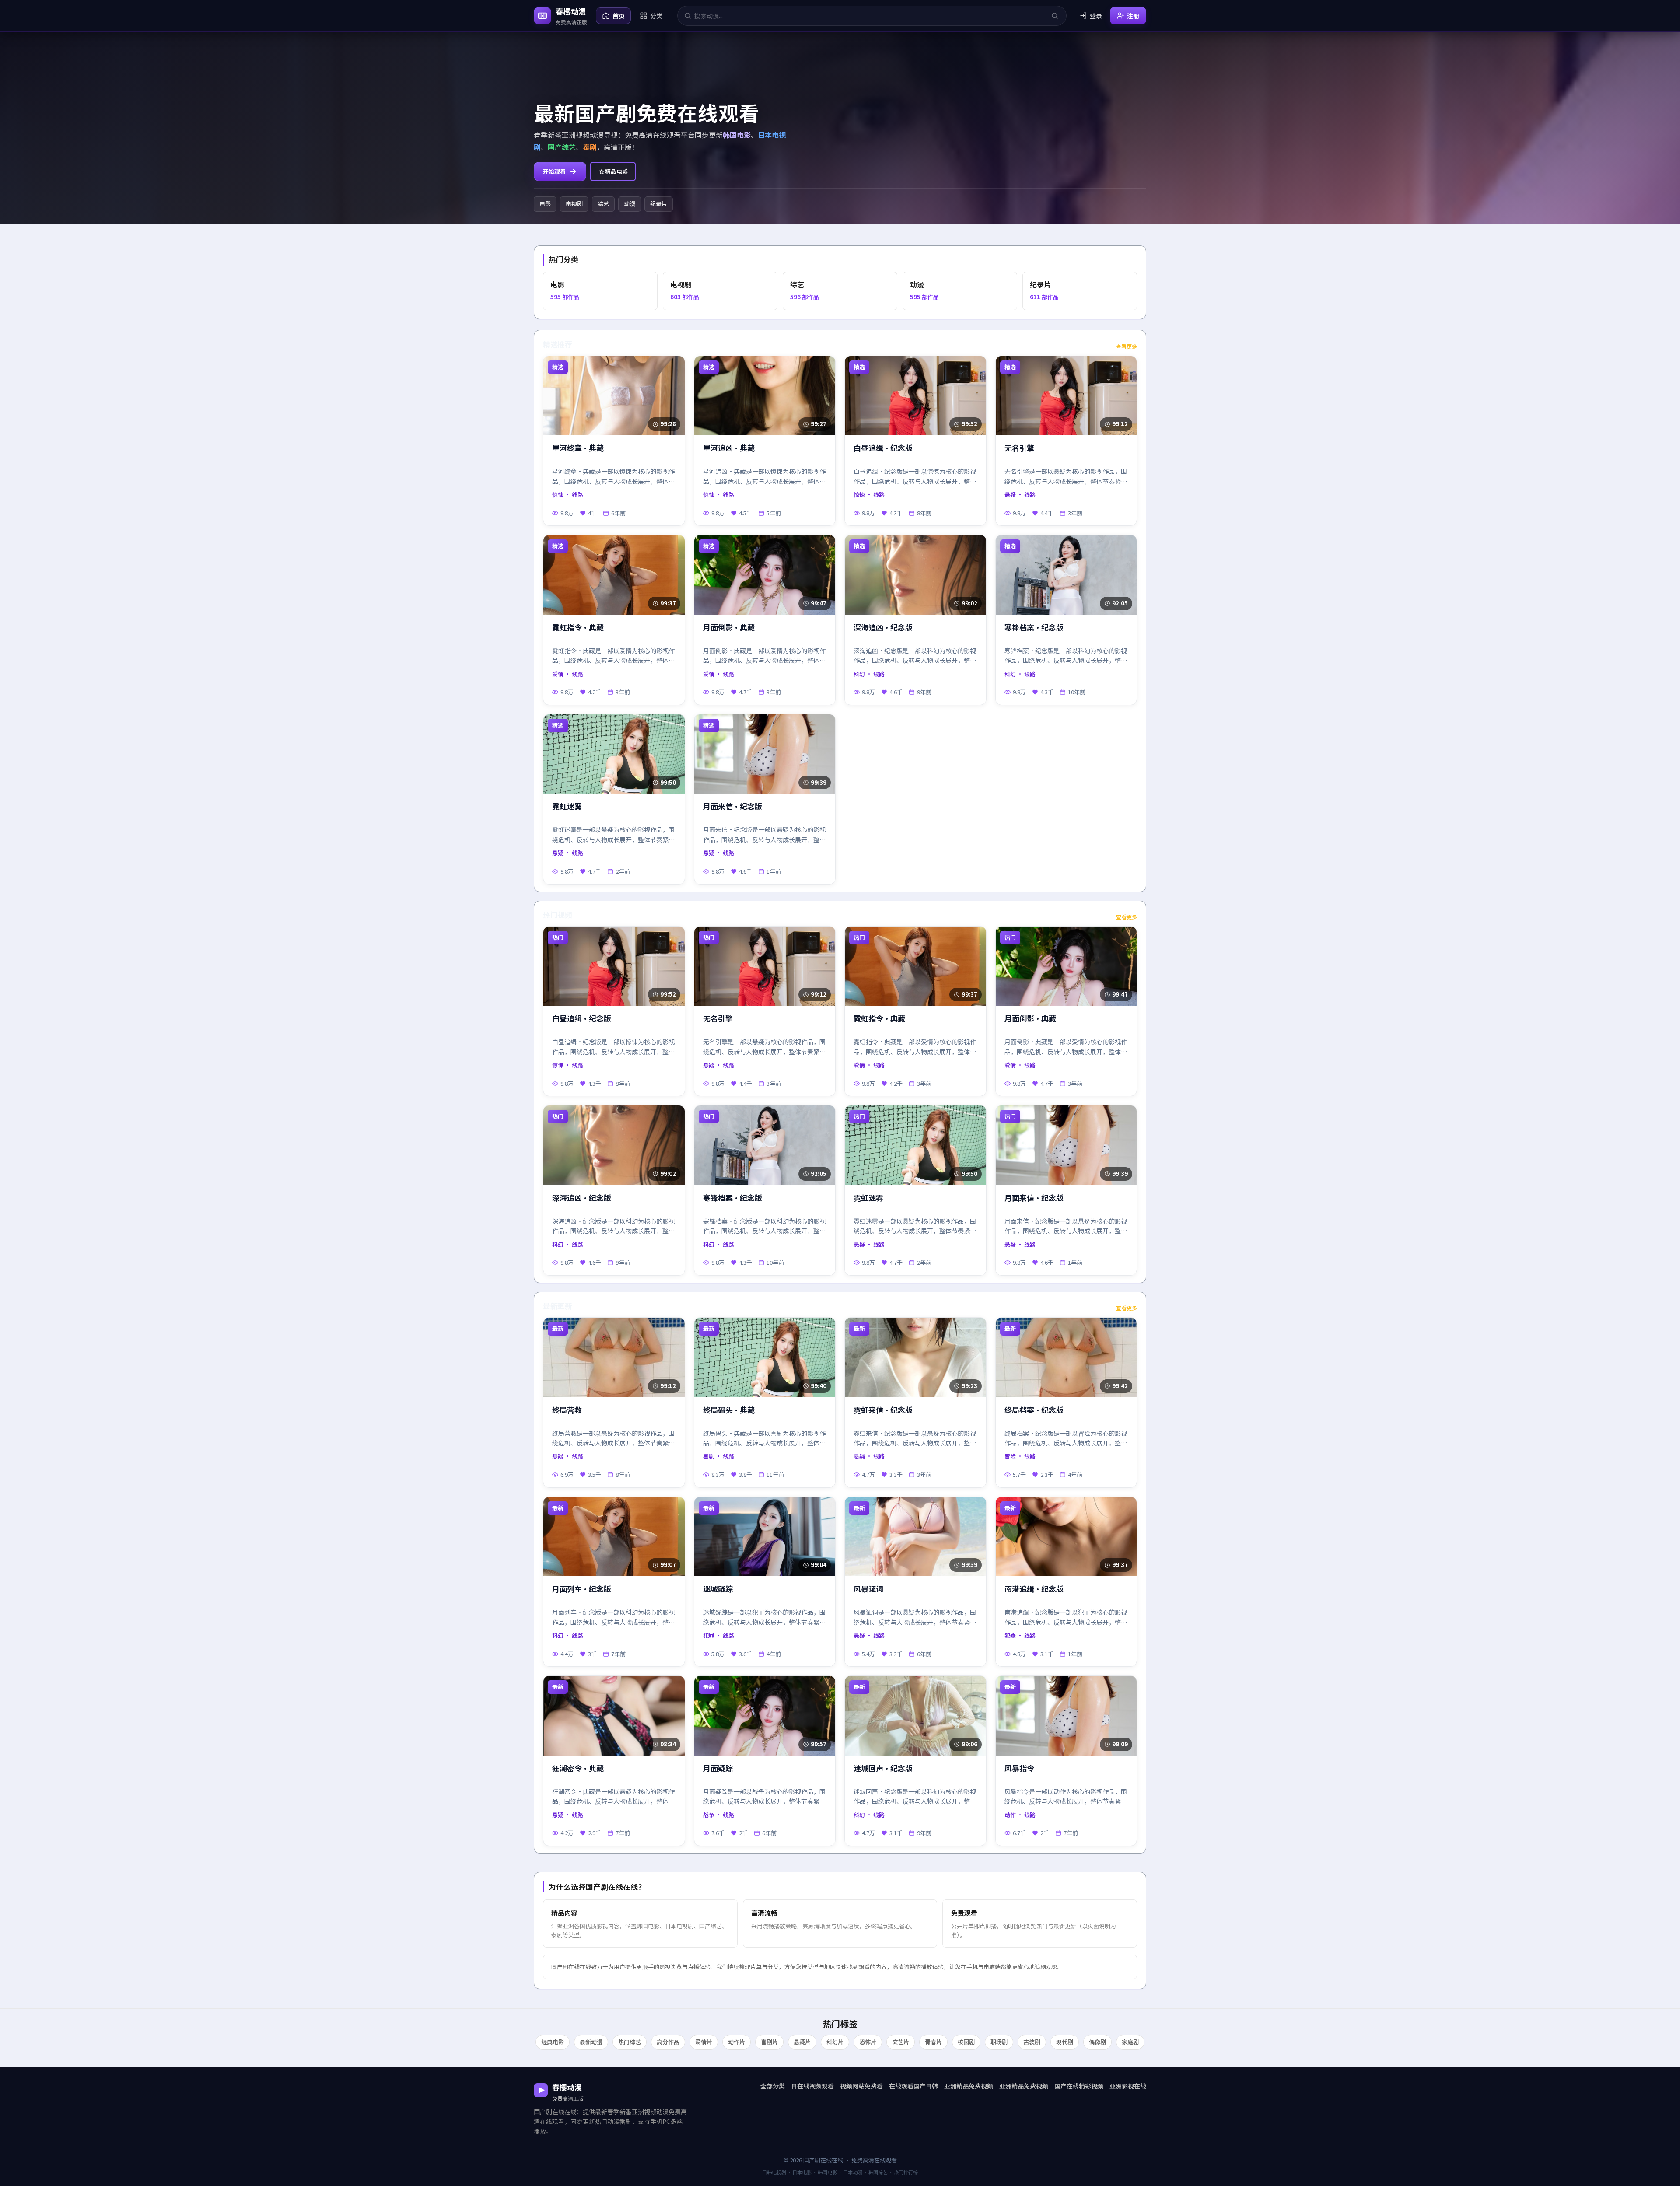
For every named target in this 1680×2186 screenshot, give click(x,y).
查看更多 (1127, 346)
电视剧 (574, 204)
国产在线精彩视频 (1079, 2086)
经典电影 (553, 2042)
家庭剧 (1130, 2042)
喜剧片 (769, 2042)
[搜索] (1055, 16)
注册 (1133, 16)
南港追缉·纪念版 (1034, 1589)
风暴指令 (1019, 1768)
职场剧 (999, 2042)
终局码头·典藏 (729, 1410)
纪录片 (659, 204)
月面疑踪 (718, 1768)
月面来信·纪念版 (733, 806)
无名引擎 (1019, 448)
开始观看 (554, 171)
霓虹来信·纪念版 (883, 1410)
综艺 (603, 204)
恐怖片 (868, 2042)
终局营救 (567, 1410)
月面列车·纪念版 (582, 1589)
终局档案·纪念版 (1034, 1410)
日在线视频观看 (812, 2086)
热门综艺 (630, 2042)
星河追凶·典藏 (729, 448)
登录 (1096, 16)
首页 (619, 16)
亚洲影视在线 (1128, 2086)
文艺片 (901, 2042)
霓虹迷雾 (567, 806)
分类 (656, 16)
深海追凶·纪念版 (883, 628)
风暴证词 (868, 1589)
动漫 (630, 204)
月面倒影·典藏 (729, 628)
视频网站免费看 (861, 2086)
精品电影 (616, 171)
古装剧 (1032, 2042)
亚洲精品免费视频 (969, 2086)
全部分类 (773, 2086)
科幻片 (835, 2042)
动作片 (737, 2042)
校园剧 (966, 2042)
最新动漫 (591, 2042)
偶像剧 (1097, 2042)
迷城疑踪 (718, 1589)
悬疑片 (802, 2042)
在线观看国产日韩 (913, 2086)
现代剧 (1065, 2042)
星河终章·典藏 (578, 448)
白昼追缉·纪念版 (883, 448)
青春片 (933, 2042)
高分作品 (668, 2042)
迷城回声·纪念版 (883, 1768)
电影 (545, 204)
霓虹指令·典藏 (578, 628)
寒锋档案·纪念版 (1034, 628)
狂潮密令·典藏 (578, 1768)
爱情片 (704, 2042)
